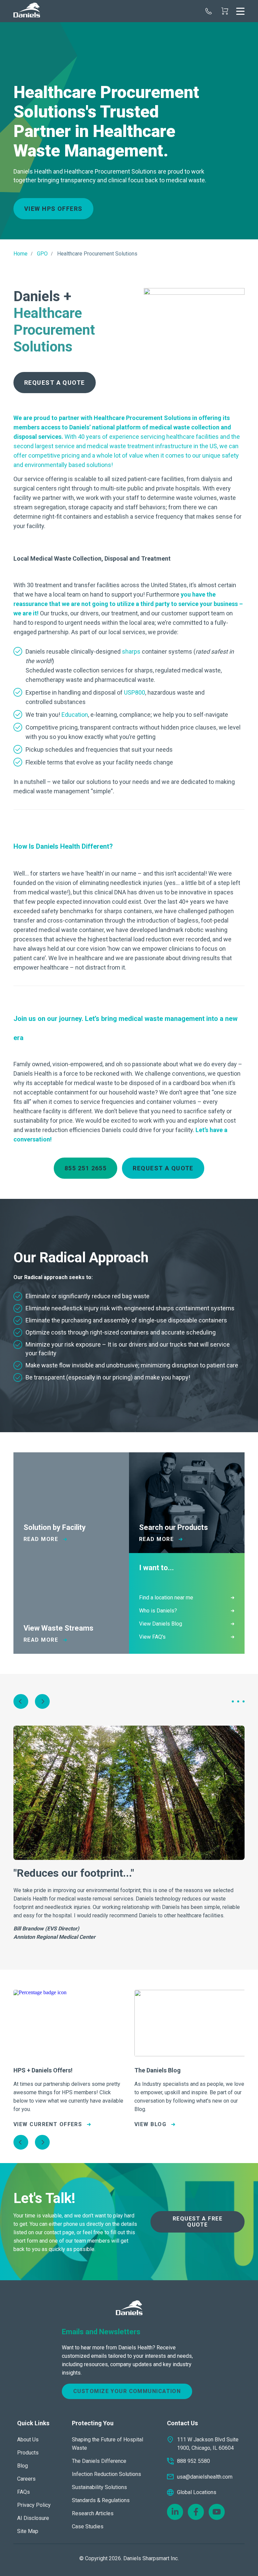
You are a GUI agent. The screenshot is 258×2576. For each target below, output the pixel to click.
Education (75, 715)
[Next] (42, 1701)
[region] (129, 131)
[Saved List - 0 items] (225, 11)
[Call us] (209, 11)
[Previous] (21, 1701)
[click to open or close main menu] (240, 11)
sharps (131, 651)
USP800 (135, 692)
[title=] (27, 11)
